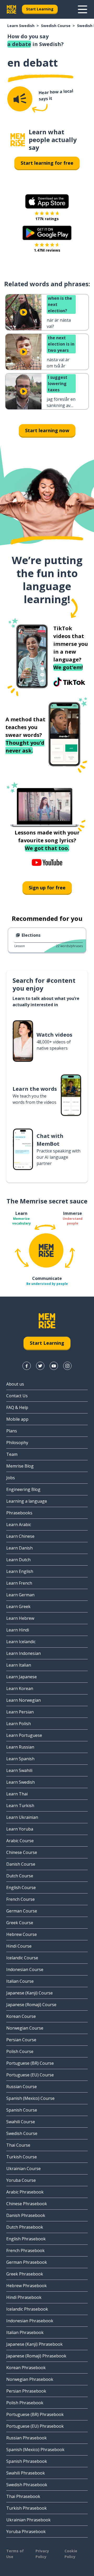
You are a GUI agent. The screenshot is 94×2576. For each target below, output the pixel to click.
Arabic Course (20, 1841)
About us (15, 1384)
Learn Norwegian (23, 1700)
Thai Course (18, 2145)
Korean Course (21, 2016)
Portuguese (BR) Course (30, 2063)
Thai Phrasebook (23, 2496)
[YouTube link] (54, 1366)
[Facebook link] (27, 1366)
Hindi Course (19, 1946)
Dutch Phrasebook (25, 2227)
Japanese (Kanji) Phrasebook (34, 2344)
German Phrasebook (27, 2262)
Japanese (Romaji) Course (31, 2005)
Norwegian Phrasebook (30, 2379)
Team (12, 1454)
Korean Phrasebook (26, 2368)
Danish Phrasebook (26, 2215)
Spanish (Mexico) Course (30, 2098)
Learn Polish (19, 1724)
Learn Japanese (22, 1677)
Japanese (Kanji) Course (30, 1993)
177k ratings (47, 219)
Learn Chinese (20, 1536)
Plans (12, 1431)
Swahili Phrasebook (26, 2473)
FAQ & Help (17, 1407)
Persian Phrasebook (26, 2391)
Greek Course (20, 1923)
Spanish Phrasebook (27, 2461)
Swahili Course (21, 2122)
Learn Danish (19, 1548)
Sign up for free (47, 888)
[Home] (18, 140)
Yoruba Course (21, 2180)
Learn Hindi (18, 1630)
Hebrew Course (22, 1934)
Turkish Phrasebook (27, 2508)
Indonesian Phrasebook (30, 2321)
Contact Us (17, 1396)
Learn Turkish (20, 1806)
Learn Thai (17, 1794)
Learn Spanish (20, 1759)
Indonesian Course (25, 1969)
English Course (21, 1888)
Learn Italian (19, 1665)
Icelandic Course (22, 1958)
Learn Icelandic (21, 1642)
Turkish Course (22, 2157)
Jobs (11, 1478)
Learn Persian (20, 1712)
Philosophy (17, 1443)
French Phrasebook (25, 2250)
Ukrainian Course (23, 2169)
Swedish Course (56, 26)
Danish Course (21, 1864)
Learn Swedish (21, 26)
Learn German (20, 1595)
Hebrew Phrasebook (27, 2286)
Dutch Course (20, 1876)
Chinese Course (22, 1852)
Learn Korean (20, 1688)
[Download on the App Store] (47, 201)
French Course (20, 1899)
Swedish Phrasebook (27, 2485)
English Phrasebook (26, 2239)
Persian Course (21, 2040)
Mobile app (17, 1419)
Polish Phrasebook (25, 2403)
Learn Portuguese (24, 1735)
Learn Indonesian (23, 1653)
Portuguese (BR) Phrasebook (35, 2414)
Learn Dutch (18, 1560)
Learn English (20, 1571)
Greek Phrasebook (25, 2274)
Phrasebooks (19, 1513)
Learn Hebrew (20, 1618)
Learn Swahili (19, 1770)
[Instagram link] (67, 1366)
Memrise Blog (20, 1466)
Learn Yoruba (20, 1829)
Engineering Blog (23, 1489)
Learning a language (27, 1501)
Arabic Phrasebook (25, 2192)
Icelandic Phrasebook (27, 2309)
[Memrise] (11, 9)
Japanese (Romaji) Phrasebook (36, 2356)
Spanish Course (22, 2110)
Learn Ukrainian (22, 1817)
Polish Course (20, 2051)
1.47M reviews (47, 250)
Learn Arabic (19, 1525)
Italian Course (20, 1981)
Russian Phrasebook (27, 2438)
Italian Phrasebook (25, 2332)
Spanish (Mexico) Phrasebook (35, 2450)
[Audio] (20, 99)
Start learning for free (47, 163)
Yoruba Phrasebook (26, 2532)
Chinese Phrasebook (27, 2204)
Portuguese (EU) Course (30, 2075)
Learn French (19, 1583)
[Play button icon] (23, 312)
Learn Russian (20, 1747)
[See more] (83, 9)
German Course (22, 1911)
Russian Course (22, 2087)
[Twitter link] (40, 1366)
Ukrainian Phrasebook (28, 2520)
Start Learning (40, 9)
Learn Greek (18, 1606)
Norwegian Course (25, 2028)
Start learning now (47, 430)
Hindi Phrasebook (24, 2297)
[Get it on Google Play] (47, 233)
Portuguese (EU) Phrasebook (35, 2426)
